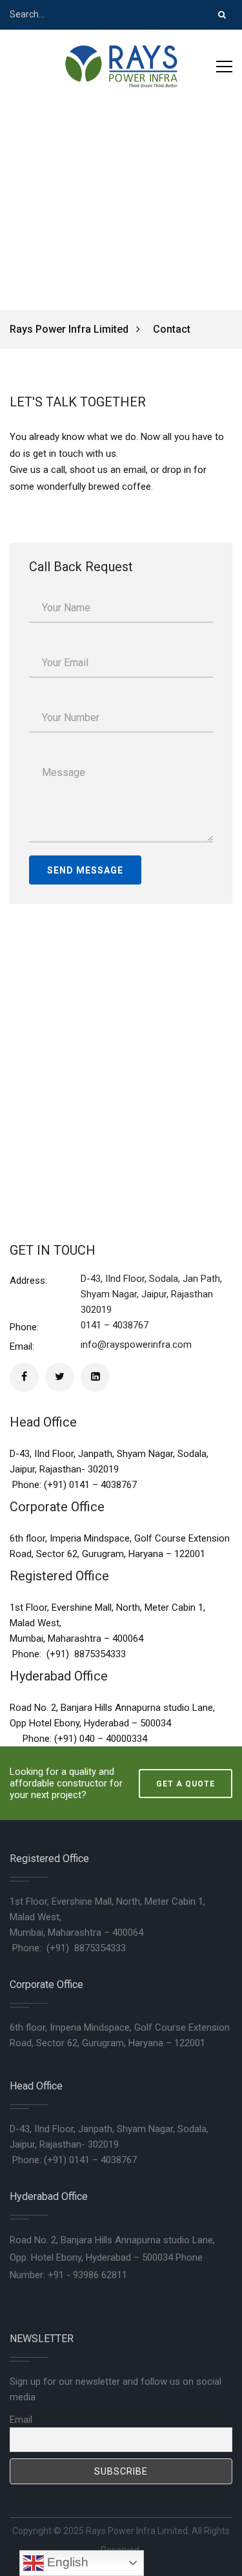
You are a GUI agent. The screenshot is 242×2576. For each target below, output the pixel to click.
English (66, 2562)
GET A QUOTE (186, 1784)
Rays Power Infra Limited (70, 329)
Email (21, 2420)
